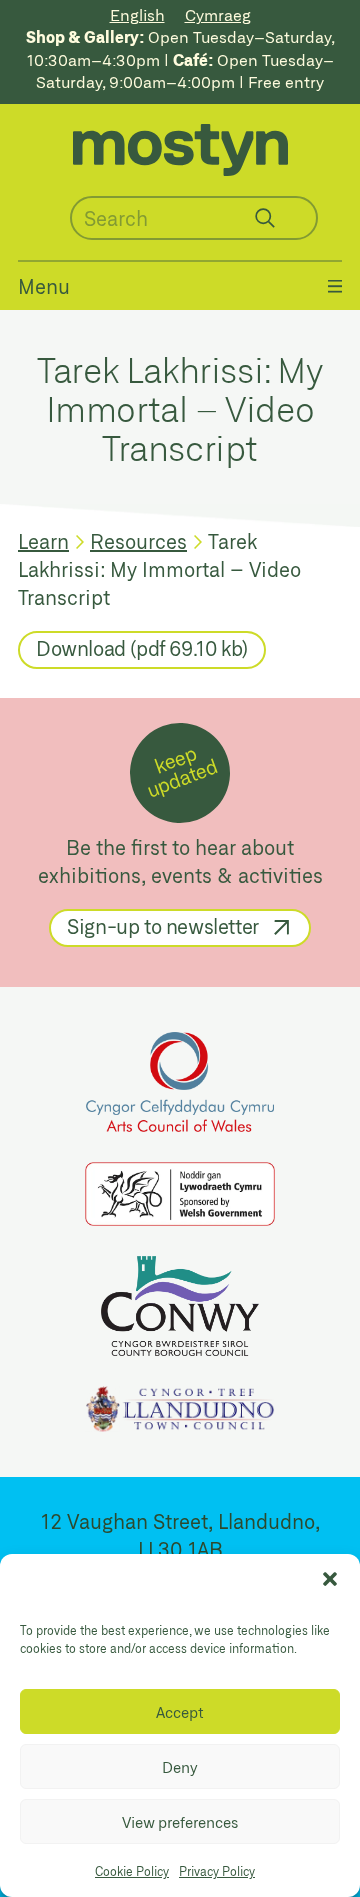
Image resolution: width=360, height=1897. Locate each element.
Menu (44, 286)
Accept (180, 1712)
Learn (43, 541)
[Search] (265, 218)
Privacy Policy (217, 1871)
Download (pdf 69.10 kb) (142, 648)
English (137, 14)
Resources (138, 541)
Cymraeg (218, 14)
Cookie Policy (132, 1871)
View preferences (180, 1822)
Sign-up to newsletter (163, 926)
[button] (330, 1579)
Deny (180, 1767)
